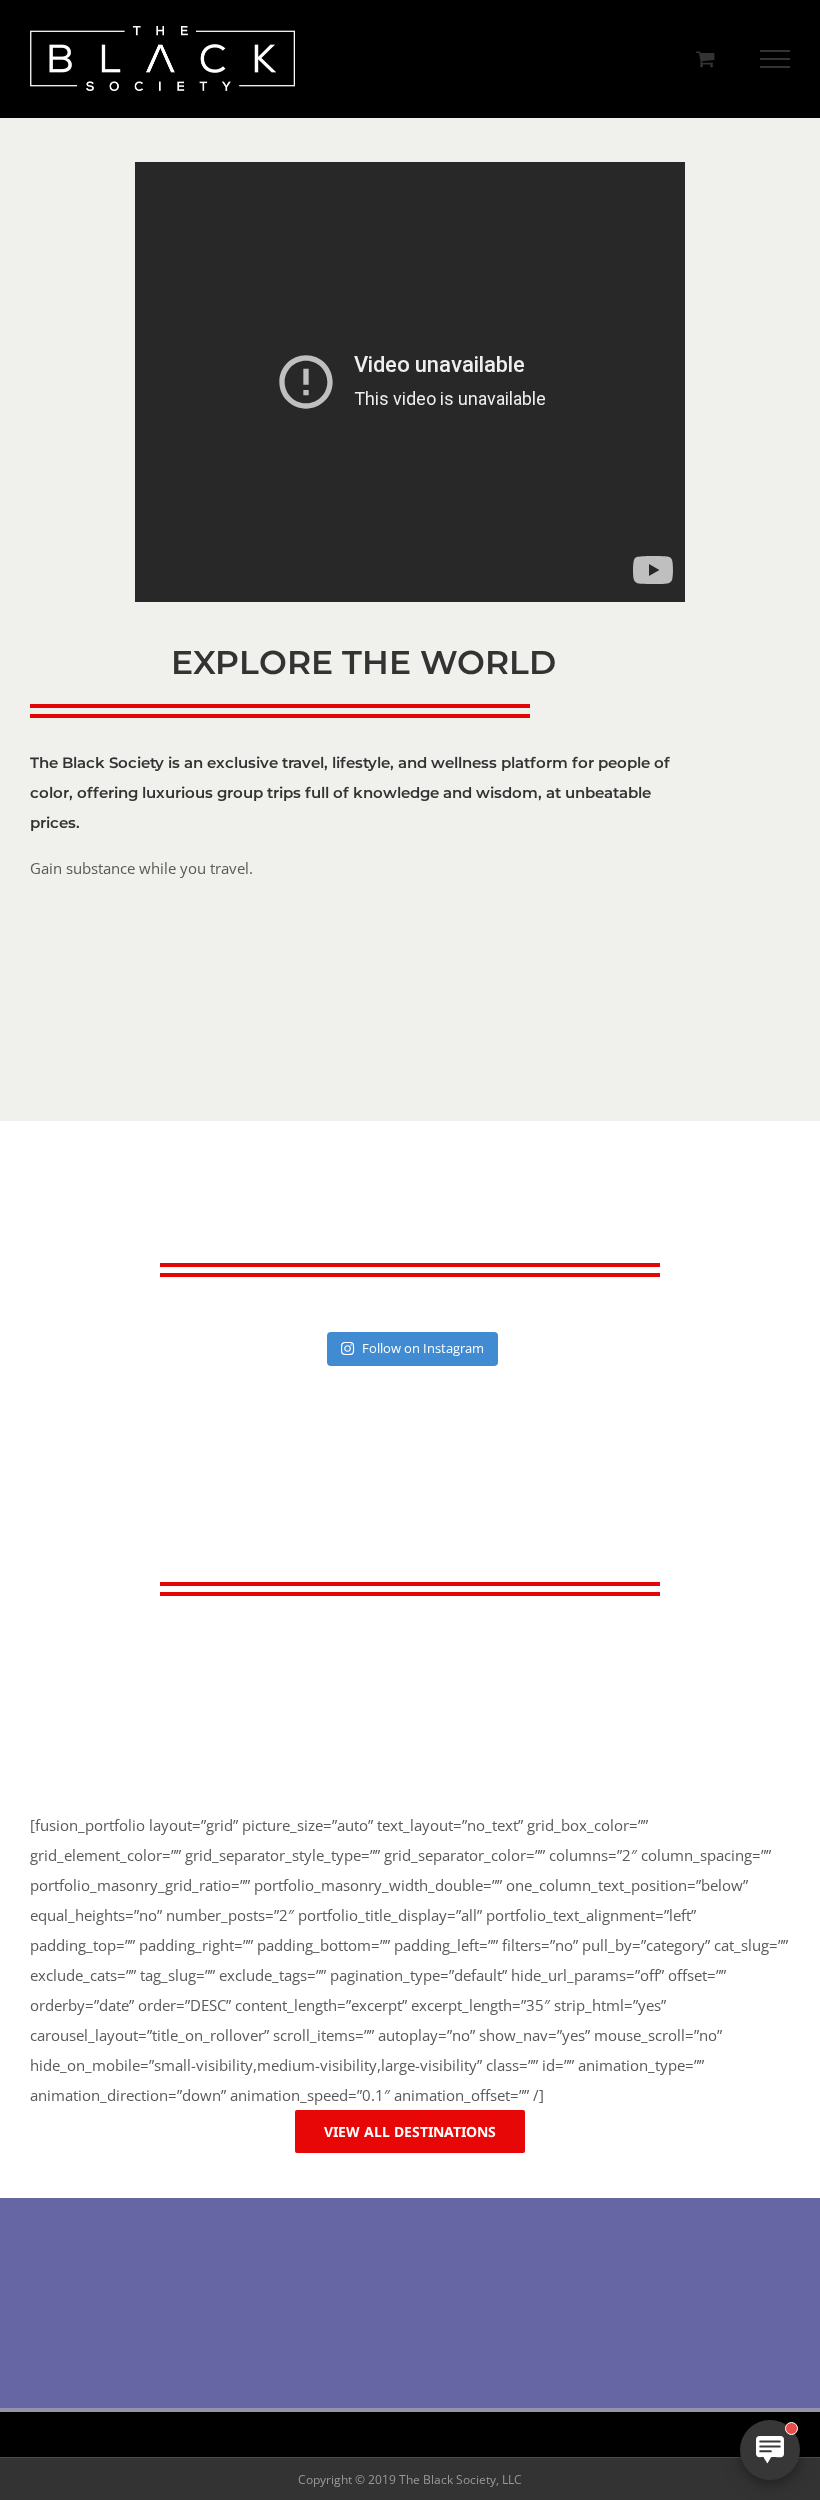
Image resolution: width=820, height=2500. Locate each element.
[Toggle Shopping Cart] (705, 58)
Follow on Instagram (423, 1348)
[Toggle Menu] (775, 59)
